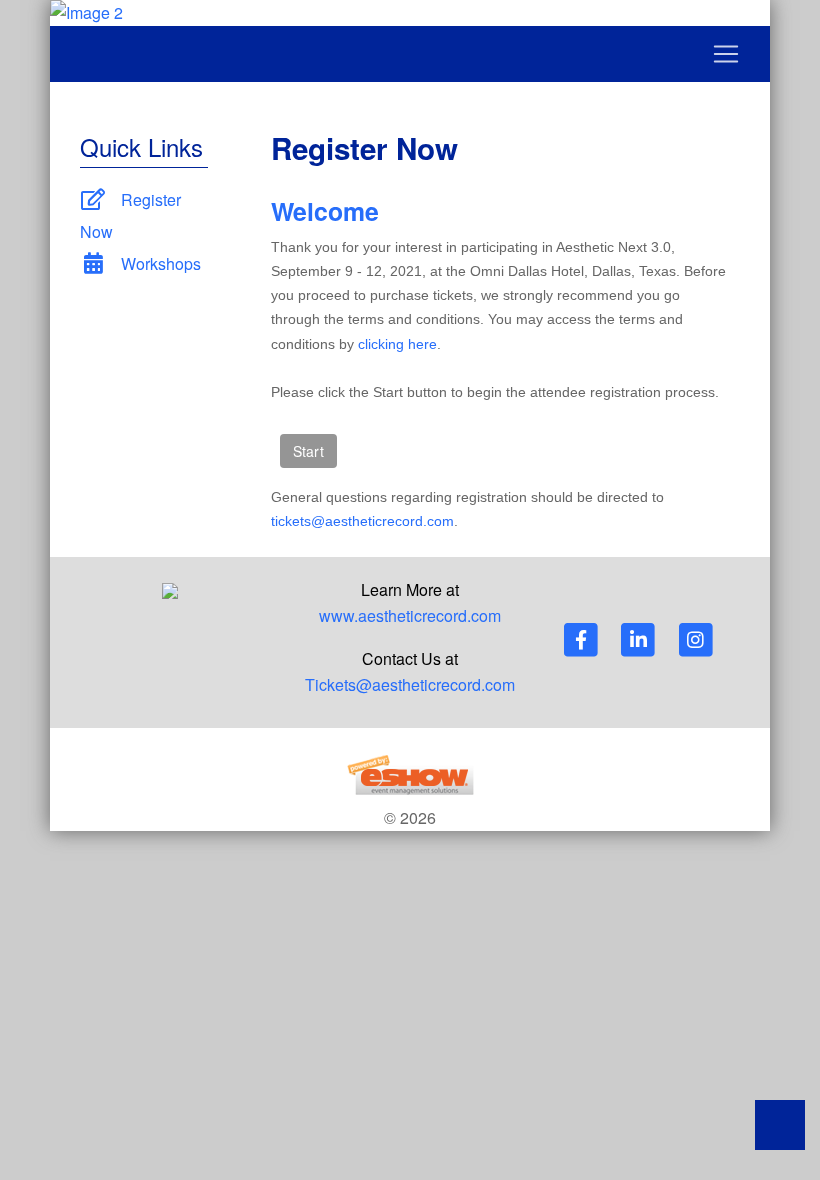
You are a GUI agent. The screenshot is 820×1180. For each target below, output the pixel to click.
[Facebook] (582, 639)
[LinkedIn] (639, 639)
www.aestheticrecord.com (410, 615)
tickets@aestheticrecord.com (362, 521)
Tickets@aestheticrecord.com (410, 684)
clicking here (397, 344)
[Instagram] (696, 639)
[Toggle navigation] (410, 54)
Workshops (159, 263)
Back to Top (780, 1125)
